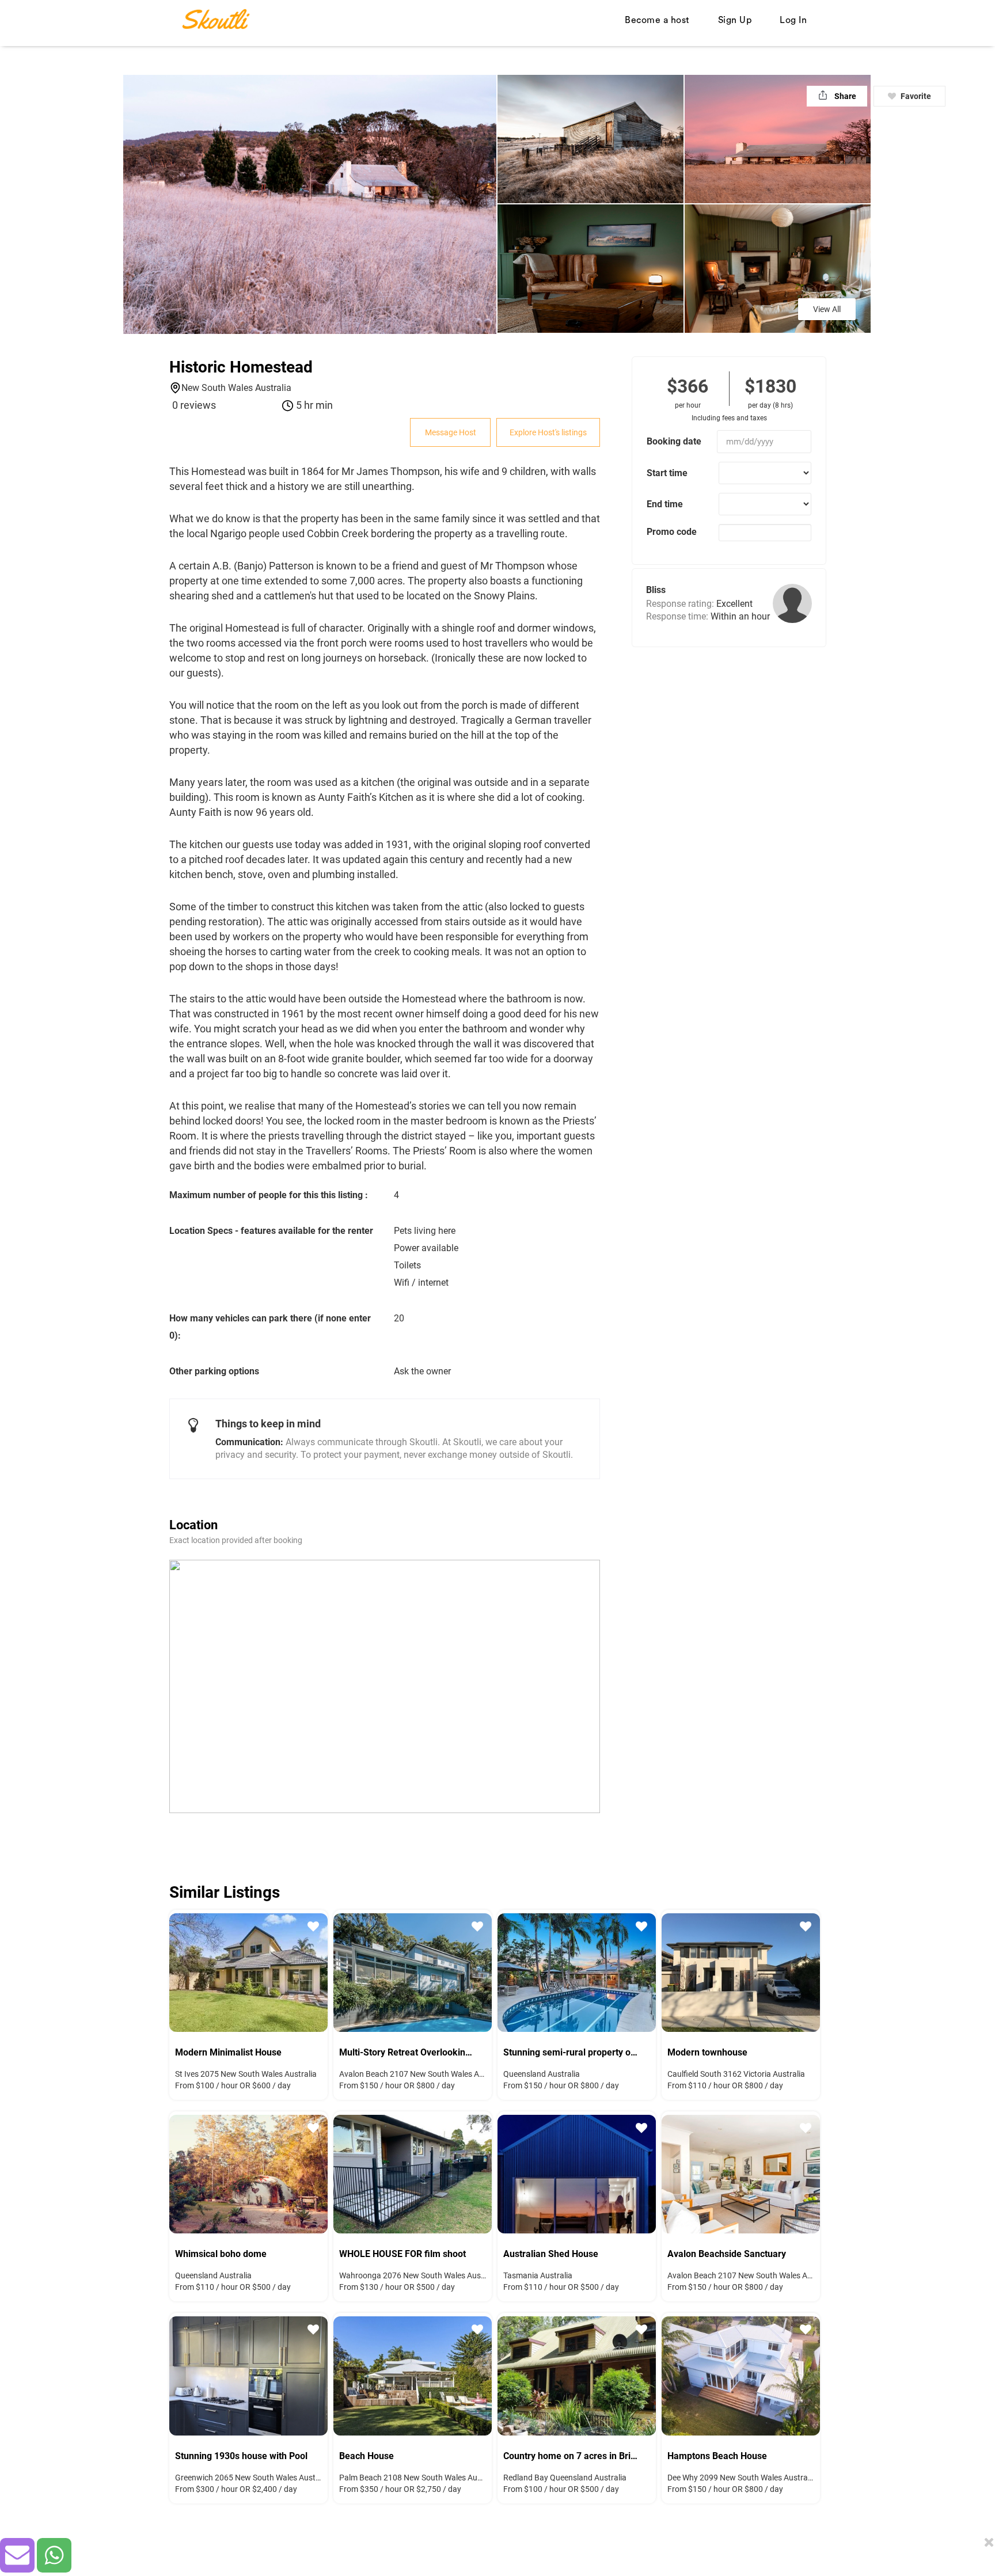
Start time (667, 473)
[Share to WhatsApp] (54, 2555)
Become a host (657, 20)
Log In (793, 20)
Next (310, 1971)
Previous (187, 1971)
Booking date (674, 441)
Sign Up (735, 20)
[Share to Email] (17, 2555)
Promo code (672, 532)
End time (665, 504)
